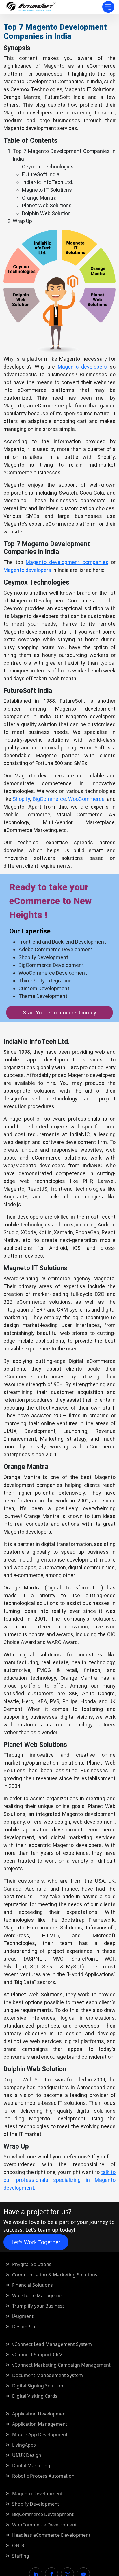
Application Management (40, 2424)
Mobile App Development (40, 2434)
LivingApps (24, 2445)
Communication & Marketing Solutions (55, 2275)
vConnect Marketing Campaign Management (61, 2365)
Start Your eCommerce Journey (59, 1013)
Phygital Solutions (32, 2264)
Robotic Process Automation (43, 2476)
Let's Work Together (36, 2242)
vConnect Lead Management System (52, 2344)
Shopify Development (36, 2504)
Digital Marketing (31, 2466)
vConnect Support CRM (38, 2355)
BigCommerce (49, 799)
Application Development (40, 2414)
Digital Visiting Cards (35, 2396)
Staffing (21, 2556)
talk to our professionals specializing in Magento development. (59, 2180)
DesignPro (24, 2327)
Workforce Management (39, 2295)
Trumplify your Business (38, 2306)
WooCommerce (86, 799)
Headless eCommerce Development (51, 2535)
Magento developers (84, 367)
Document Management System (48, 2375)
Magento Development (37, 2494)
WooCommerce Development (44, 2525)
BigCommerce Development (43, 2514)
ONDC (19, 2545)
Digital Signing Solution (38, 2386)
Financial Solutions (32, 2285)
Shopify (21, 799)
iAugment (23, 2316)
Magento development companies (67, 562)
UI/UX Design (27, 2455)
